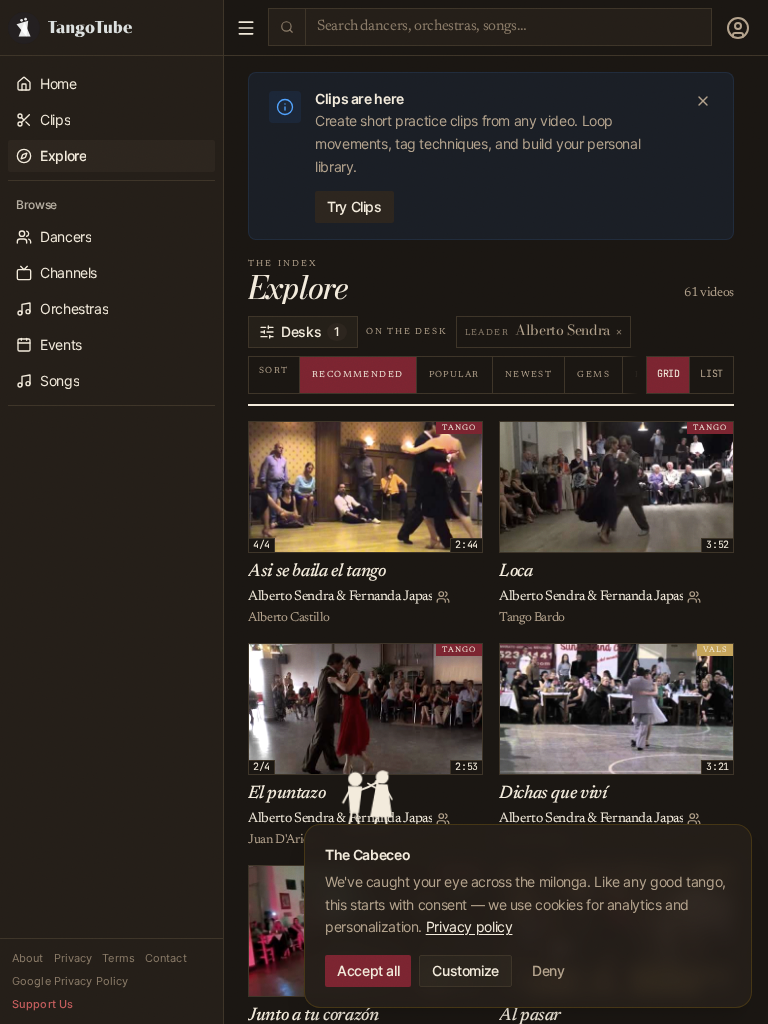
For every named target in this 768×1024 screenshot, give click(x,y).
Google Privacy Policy (70, 981)
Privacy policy (469, 926)
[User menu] (738, 28)
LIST (711, 373)
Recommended (358, 374)
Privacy (73, 958)
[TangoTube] (111, 27)
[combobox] (508, 26)
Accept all (368, 970)
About (28, 958)
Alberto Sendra (291, 597)
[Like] (267, 440)
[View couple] (443, 597)
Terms (118, 958)
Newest (529, 374)
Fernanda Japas (391, 597)
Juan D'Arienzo (288, 839)
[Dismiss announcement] (703, 101)
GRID (668, 373)
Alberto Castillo (289, 617)
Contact (166, 958)
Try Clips (354, 206)
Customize (465, 970)
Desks (310, 331)
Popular (454, 374)
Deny (548, 970)
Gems (593, 374)
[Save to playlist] (289, 440)
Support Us (42, 1004)
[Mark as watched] (311, 440)
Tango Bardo (532, 617)
